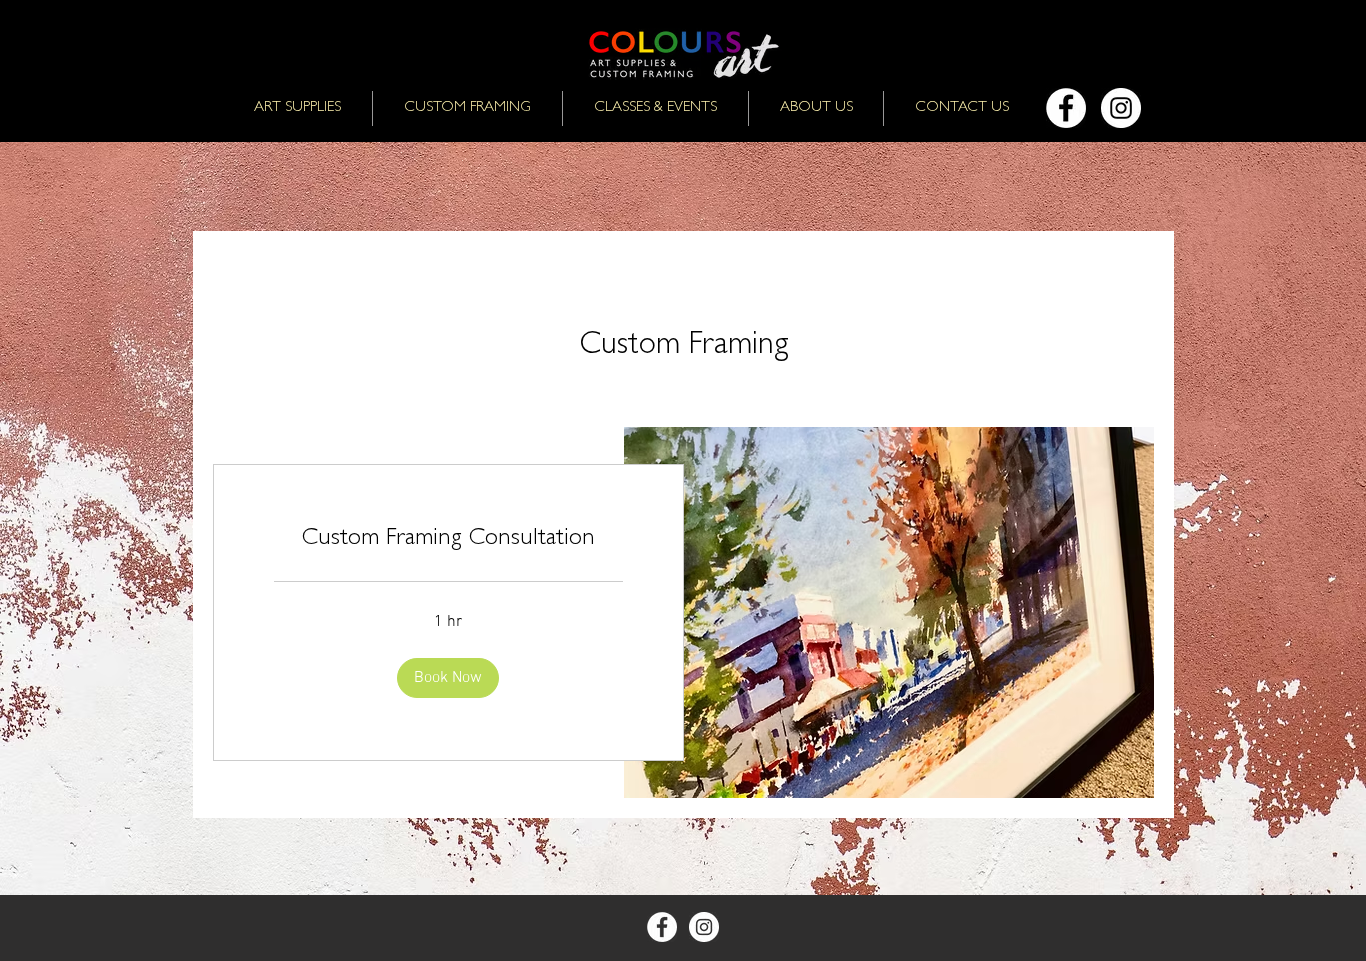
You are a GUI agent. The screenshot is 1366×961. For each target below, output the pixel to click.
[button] (448, 678)
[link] (448, 541)
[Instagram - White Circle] (1121, 108)
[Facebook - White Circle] (1066, 108)
